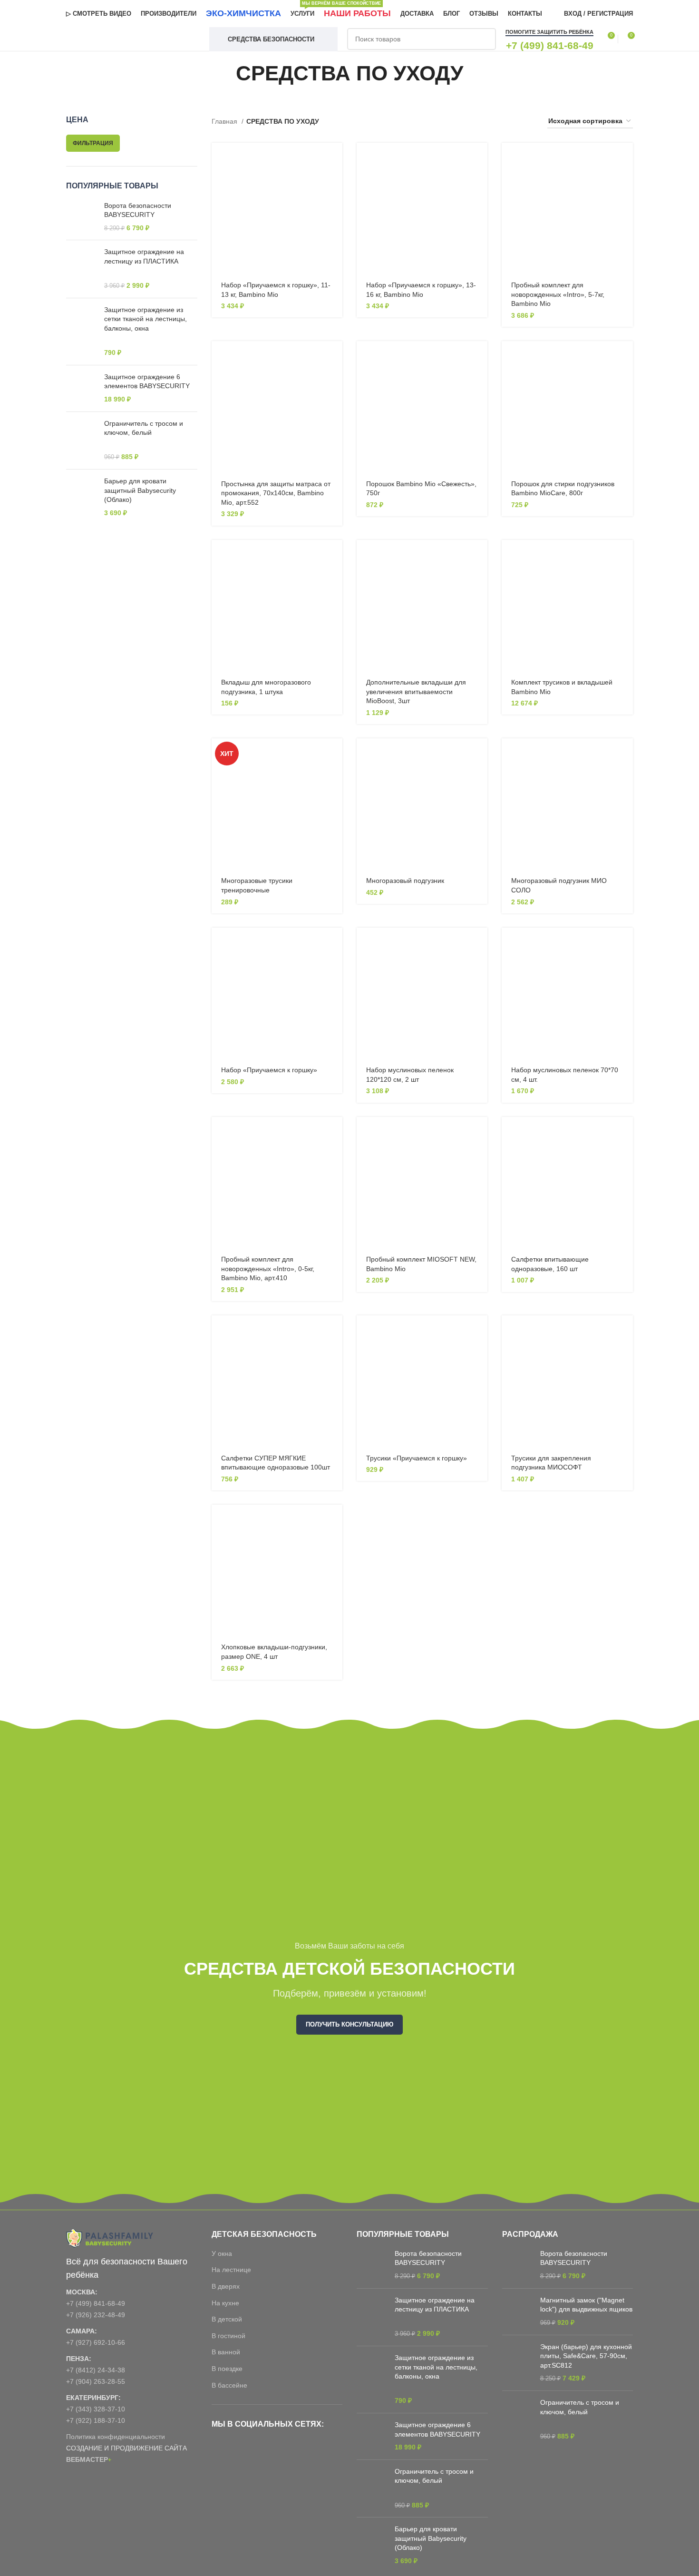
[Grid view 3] (513, 122)
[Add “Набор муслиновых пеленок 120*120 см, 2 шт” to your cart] (480, 943)
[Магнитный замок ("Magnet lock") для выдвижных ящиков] (518, 2312)
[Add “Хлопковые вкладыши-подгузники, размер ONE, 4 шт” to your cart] (335, 1520)
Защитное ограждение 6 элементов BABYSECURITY (147, 382)
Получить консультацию (349, 2024)
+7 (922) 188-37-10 (96, 2420)
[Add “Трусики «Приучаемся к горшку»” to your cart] (480, 1331)
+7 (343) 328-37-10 (96, 2409)
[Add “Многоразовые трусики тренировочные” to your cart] (335, 754)
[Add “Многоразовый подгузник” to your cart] (480, 754)
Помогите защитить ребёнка (549, 32)
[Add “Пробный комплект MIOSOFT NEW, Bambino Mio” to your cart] (480, 1132)
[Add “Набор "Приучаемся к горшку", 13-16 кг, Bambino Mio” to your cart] (480, 158)
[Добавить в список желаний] (335, 201)
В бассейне (229, 2385)
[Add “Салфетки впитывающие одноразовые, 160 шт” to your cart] (626, 1132)
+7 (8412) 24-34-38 (96, 2370)
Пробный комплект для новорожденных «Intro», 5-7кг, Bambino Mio (558, 294)
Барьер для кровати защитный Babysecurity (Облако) (140, 490)
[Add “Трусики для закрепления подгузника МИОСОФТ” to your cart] (626, 1331)
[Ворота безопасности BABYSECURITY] (82, 217)
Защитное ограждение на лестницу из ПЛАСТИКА (144, 256)
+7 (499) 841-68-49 (96, 2303)
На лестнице (231, 2270)
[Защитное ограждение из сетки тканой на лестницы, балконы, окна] (82, 332)
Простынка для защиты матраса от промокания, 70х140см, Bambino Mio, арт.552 (276, 493)
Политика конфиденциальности (116, 2437)
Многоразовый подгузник (405, 881)
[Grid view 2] (499, 122)
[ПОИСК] (485, 39)
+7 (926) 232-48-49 (96, 2315)
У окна (222, 2253)
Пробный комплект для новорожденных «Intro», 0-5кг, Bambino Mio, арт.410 (268, 1268)
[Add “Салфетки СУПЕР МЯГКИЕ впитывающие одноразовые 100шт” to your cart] (335, 1331)
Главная (225, 121)
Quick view (335, 180)
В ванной (226, 2352)
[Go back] (224, 73)
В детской (227, 2319)
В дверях (226, 2286)
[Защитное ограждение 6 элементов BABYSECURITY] (82, 388)
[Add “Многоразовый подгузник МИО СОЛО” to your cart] (626, 754)
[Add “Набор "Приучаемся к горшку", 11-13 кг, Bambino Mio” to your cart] (335, 158)
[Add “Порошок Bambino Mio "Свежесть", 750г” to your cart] (480, 357)
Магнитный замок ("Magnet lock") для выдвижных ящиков (586, 2305)
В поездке (227, 2369)
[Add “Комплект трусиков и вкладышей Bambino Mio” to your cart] (626, 555)
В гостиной (228, 2336)
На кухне (225, 2303)
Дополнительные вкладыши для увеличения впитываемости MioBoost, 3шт (416, 691)
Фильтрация (93, 143)
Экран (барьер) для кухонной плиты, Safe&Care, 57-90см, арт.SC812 (586, 2356)
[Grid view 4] (529, 122)
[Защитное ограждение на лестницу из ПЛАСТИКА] (82, 269)
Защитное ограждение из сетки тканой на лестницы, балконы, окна (146, 319)
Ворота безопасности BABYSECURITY (138, 210)
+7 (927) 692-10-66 (96, 2342)
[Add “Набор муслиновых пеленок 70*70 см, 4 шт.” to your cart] (626, 943)
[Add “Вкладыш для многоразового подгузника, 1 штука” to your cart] (335, 555)
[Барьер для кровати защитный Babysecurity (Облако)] (82, 497)
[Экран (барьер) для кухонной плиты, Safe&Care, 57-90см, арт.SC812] (518, 2363)
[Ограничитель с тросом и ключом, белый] (82, 441)
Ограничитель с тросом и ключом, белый (144, 428)
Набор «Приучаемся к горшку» (269, 1070)
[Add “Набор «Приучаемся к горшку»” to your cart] (335, 943)
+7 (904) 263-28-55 (96, 2381)
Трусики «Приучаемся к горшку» (417, 1458)
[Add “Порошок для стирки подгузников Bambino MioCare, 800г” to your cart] (626, 357)
